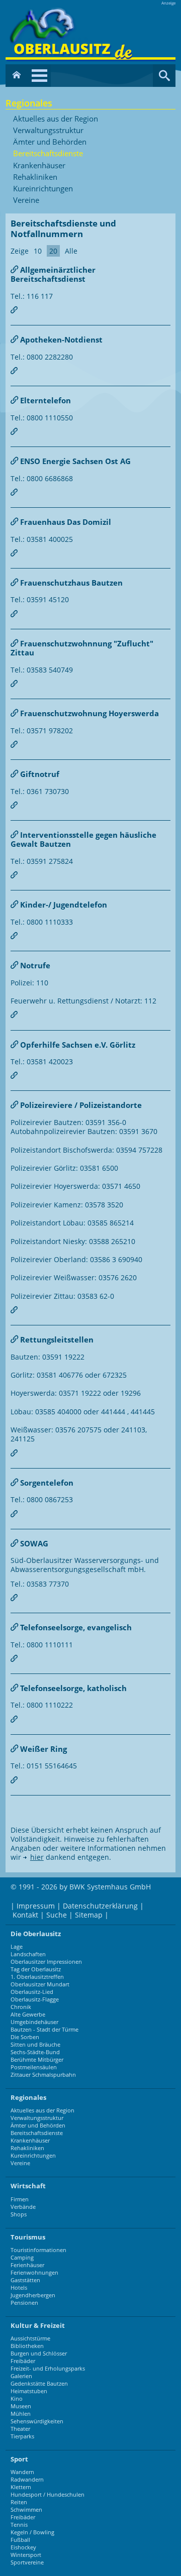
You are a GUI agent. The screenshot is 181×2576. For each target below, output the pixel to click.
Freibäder (23, 2361)
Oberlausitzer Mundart (40, 1984)
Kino (17, 2398)
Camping (22, 2257)
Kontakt (25, 1915)
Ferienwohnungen (34, 2272)
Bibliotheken (27, 2346)
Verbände (23, 2207)
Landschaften (28, 1954)
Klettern (21, 2487)
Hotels (19, 2287)
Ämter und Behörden (50, 142)
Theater (20, 2429)
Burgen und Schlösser (39, 2353)
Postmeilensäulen (34, 2067)
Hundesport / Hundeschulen (48, 2494)
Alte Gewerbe (28, 2014)
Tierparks (22, 2436)
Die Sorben (25, 2037)
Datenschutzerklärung (100, 1906)
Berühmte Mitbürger (37, 2059)
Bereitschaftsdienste (48, 154)
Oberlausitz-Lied (32, 1992)
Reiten (19, 2502)
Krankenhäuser (39, 166)
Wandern (22, 2472)
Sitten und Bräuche (35, 2044)
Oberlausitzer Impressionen (46, 1962)
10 (38, 251)
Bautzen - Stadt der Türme (44, 2029)
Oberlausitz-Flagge (35, 1999)
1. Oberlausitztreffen (37, 1977)
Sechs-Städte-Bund (35, 2052)
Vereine (26, 200)
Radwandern (27, 2479)
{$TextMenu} (39, 76)
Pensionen (24, 2303)
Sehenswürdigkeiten (37, 2421)
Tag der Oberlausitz (36, 1969)
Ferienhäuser (27, 2265)
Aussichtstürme (30, 2338)
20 (53, 251)
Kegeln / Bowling (32, 2532)
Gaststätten (25, 2280)
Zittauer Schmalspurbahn (43, 2075)
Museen (21, 2406)
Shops (19, 2214)
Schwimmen (26, 2509)
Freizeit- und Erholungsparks (48, 2368)
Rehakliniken (35, 177)
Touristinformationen (38, 2250)
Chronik (21, 2007)
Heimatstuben (29, 2391)
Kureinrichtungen (43, 189)
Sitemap (89, 1915)
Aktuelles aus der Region (56, 119)
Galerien (21, 2376)
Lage (17, 1946)
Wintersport (26, 2555)
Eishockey (23, 2547)
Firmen (20, 2199)
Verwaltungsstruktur (48, 131)
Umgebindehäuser (34, 2022)
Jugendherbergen (33, 2295)
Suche (57, 1915)
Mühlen (21, 2414)
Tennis (19, 2525)
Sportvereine (27, 2562)
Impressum (36, 1906)
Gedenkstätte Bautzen (39, 2383)
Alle (71, 251)
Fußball (20, 2540)
